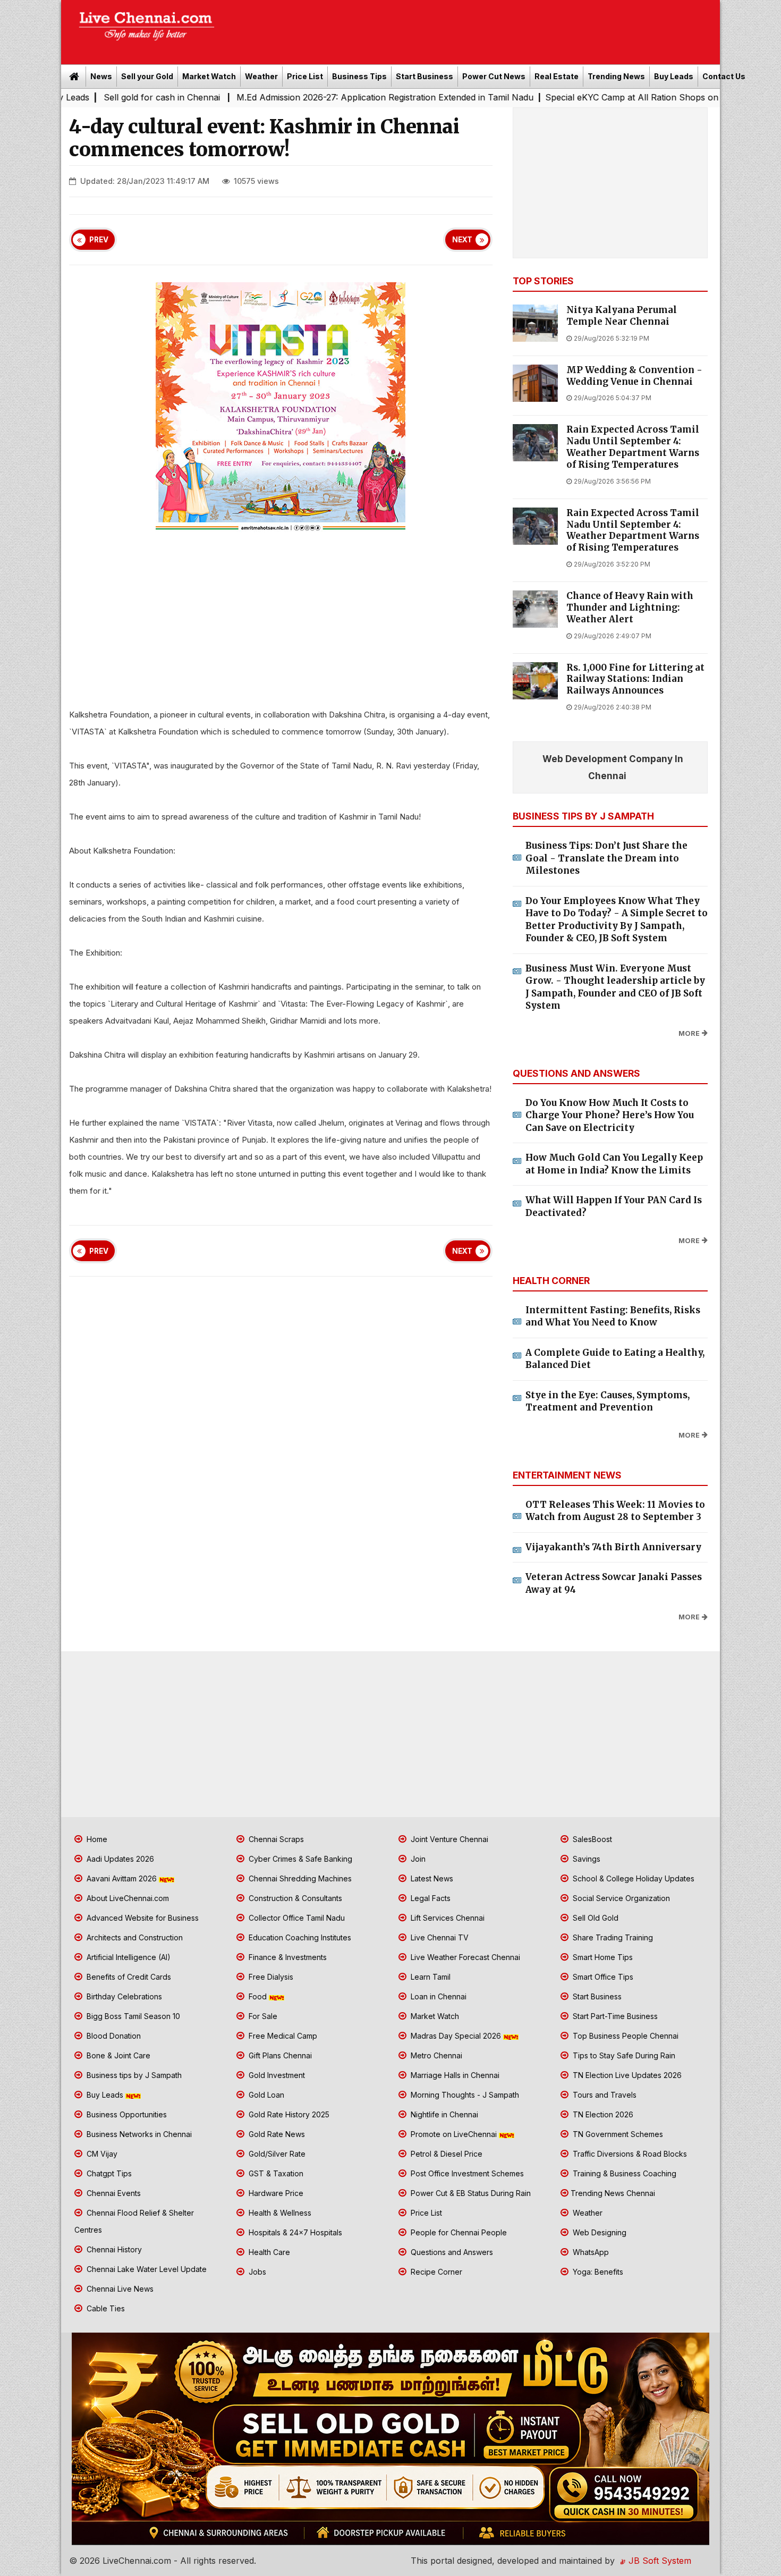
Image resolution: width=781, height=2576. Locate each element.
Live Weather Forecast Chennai (464, 1957)
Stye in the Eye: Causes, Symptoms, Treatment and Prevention (608, 1401)
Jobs (256, 2272)
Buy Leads (674, 76)
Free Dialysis (270, 1977)
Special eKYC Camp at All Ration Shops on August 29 (550, 97)
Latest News (431, 1878)
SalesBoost (591, 1839)
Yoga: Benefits (597, 2272)
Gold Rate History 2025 (288, 2114)
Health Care (268, 2252)
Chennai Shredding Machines (299, 1878)
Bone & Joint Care (117, 2055)
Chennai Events (113, 2193)
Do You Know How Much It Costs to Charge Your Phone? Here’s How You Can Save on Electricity (610, 1115)
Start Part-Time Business (614, 2016)
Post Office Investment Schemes (466, 2173)
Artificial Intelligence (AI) (128, 1957)
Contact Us (724, 76)
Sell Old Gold (595, 1918)
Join (417, 1859)
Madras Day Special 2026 (456, 2036)
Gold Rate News (276, 2134)
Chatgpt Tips (108, 2173)
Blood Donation (113, 2036)
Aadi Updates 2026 (119, 1859)
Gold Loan (265, 2095)
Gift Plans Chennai (279, 2055)
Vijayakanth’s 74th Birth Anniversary (613, 1547)
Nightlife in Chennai (443, 2114)
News (101, 76)
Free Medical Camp (282, 2036)
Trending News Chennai (613, 2193)
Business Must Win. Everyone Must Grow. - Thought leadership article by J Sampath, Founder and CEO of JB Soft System (615, 987)
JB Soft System (659, 2561)
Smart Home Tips (602, 1957)
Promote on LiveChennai (454, 2134)
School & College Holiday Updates (633, 1878)
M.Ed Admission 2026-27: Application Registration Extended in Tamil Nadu (281, 97)
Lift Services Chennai (447, 1918)
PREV (99, 240)
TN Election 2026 (602, 2114)
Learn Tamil (430, 1977)
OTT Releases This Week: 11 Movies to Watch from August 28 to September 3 (615, 1511)
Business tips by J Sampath (133, 2075)
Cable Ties (105, 2308)
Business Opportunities (126, 2114)
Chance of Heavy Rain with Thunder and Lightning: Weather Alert (630, 608)
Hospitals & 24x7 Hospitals (294, 2232)
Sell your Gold (147, 76)
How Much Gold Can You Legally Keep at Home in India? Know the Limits (614, 1164)
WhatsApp (590, 2252)
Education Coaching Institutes (299, 1937)
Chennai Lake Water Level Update (146, 2269)
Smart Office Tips (602, 1977)
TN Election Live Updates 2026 (626, 2075)
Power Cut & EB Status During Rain (470, 2193)
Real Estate (557, 76)
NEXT (462, 240)
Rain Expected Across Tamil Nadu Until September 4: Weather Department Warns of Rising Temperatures (633, 447)
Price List (305, 76)
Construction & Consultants (294, 1898)
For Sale (262, 2016)
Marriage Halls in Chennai (454, 2075)
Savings (585, 1859)
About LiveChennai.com (127, 1898)
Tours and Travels (604, 2095)
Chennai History (113, 2249)
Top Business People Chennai (625, 2036)
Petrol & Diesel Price (445, 2154)
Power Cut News (494, 76)
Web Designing (599, 2232)
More (689, 1033)
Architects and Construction (134, 1937)
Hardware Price (275, 2193)
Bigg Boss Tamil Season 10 (132, 2016)
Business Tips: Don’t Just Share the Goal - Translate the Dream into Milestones (606, 858)
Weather (261, 76)
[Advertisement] (473, 29)
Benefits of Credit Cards (128, 1977)
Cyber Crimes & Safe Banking (299, 1859)
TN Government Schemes (617, 2134)
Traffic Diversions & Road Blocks (629, 2154)
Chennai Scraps (275, 1839)
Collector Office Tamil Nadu (296, 1918)
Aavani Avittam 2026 (122, 1878)
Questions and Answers (451, 2252)
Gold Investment (276, 2075)
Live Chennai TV (439, 1937)
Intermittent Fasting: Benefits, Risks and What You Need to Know (613, 1316)
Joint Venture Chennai (448, 1839)
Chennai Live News (119, 2289)
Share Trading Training (612, 1937)
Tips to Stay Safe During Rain (623, 2055)
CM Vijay (101, 2154)
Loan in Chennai (438, 1996)
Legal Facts (430, 1898)
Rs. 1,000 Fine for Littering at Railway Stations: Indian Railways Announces (635, 679)
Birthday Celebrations (123, 1996)
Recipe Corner (435, 2272)
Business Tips (359, 76)
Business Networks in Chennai (138, 2134)
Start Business (425, 76)
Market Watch (209, 76)
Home (96, 1839)
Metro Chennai (435, 2055)
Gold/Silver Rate (276, 2154)
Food (258, 1996)
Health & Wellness (279, 2213)
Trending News (616, 76)
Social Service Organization (620, 1898)
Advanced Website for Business (142, 1918)
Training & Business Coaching (623, 2173)
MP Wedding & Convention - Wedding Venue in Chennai (634, 376)
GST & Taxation (275, 2173)
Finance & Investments (287, 1957)
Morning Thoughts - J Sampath (464, 2095)
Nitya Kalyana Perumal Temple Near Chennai (622, 316)
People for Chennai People (458, 2232)
